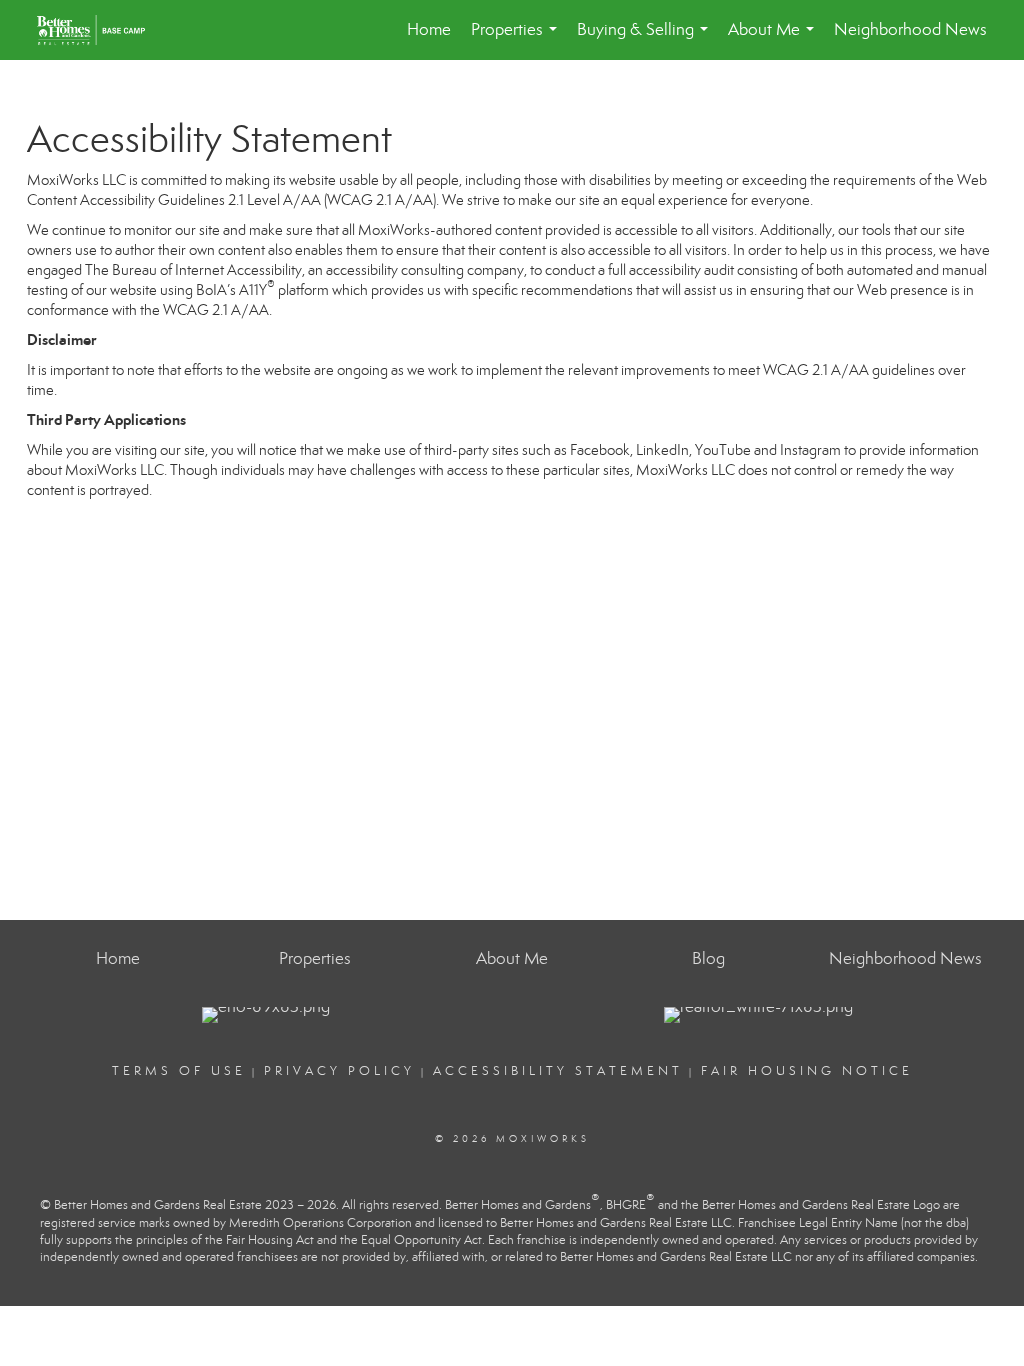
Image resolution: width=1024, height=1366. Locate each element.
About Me (775, 39)
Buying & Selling (646, 39)
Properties (518, 39)
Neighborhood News (910, 29)
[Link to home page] (101, 30)
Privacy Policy (339, 1071)
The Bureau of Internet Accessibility (193, 270)
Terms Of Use (179, 1071)
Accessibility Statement (558, 1071)
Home (429, 29)
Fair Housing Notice (807, 1071)
